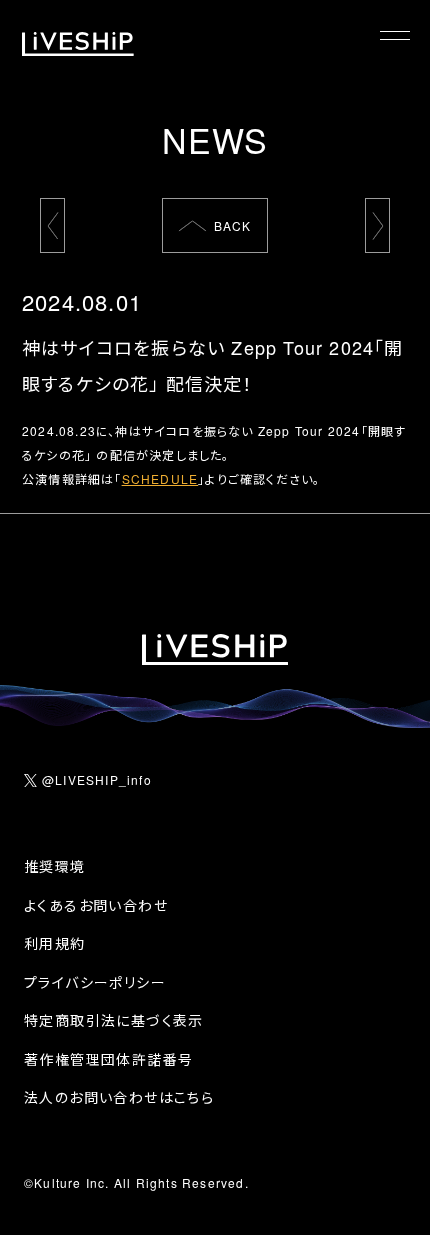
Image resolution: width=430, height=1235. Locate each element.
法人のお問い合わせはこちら (119, 1097)
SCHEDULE (160, 478)
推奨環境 (55, 866)
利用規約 (55, 943)
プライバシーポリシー (95, 982)
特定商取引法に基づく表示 (114, 1020)
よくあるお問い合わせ (96, 905)
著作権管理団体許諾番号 (108, 1059)
